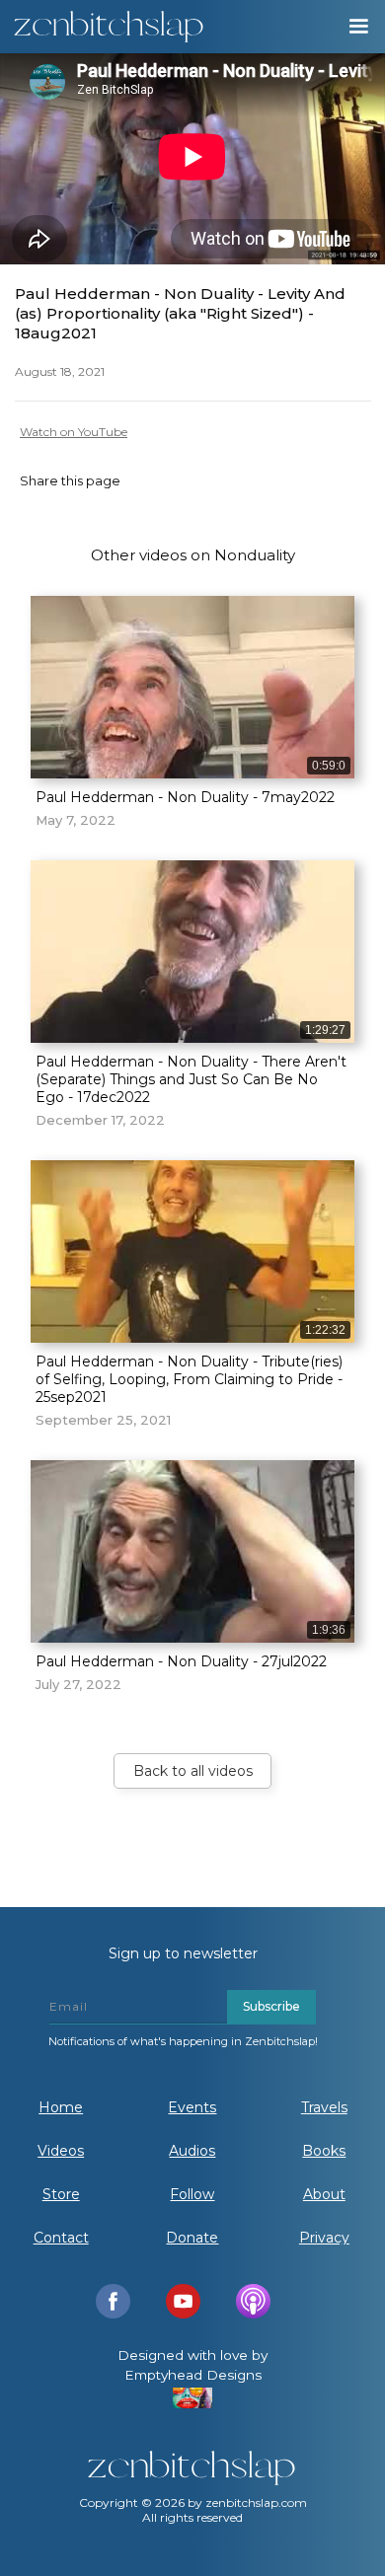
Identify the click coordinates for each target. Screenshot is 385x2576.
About (324, 2194)
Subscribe (271, 2006)
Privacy (324, 2238)
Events (192, 2107)
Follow (192, 2194)
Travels (324, 2107)
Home (61, 2107)
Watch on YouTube (74, 432)
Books (324, 2151)
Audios (192, 2151)
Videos (61, 2151)
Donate (192, 2238)
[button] (357, 27)
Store (61, 2194)
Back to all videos (193, 1771)
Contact (61, 2238)
